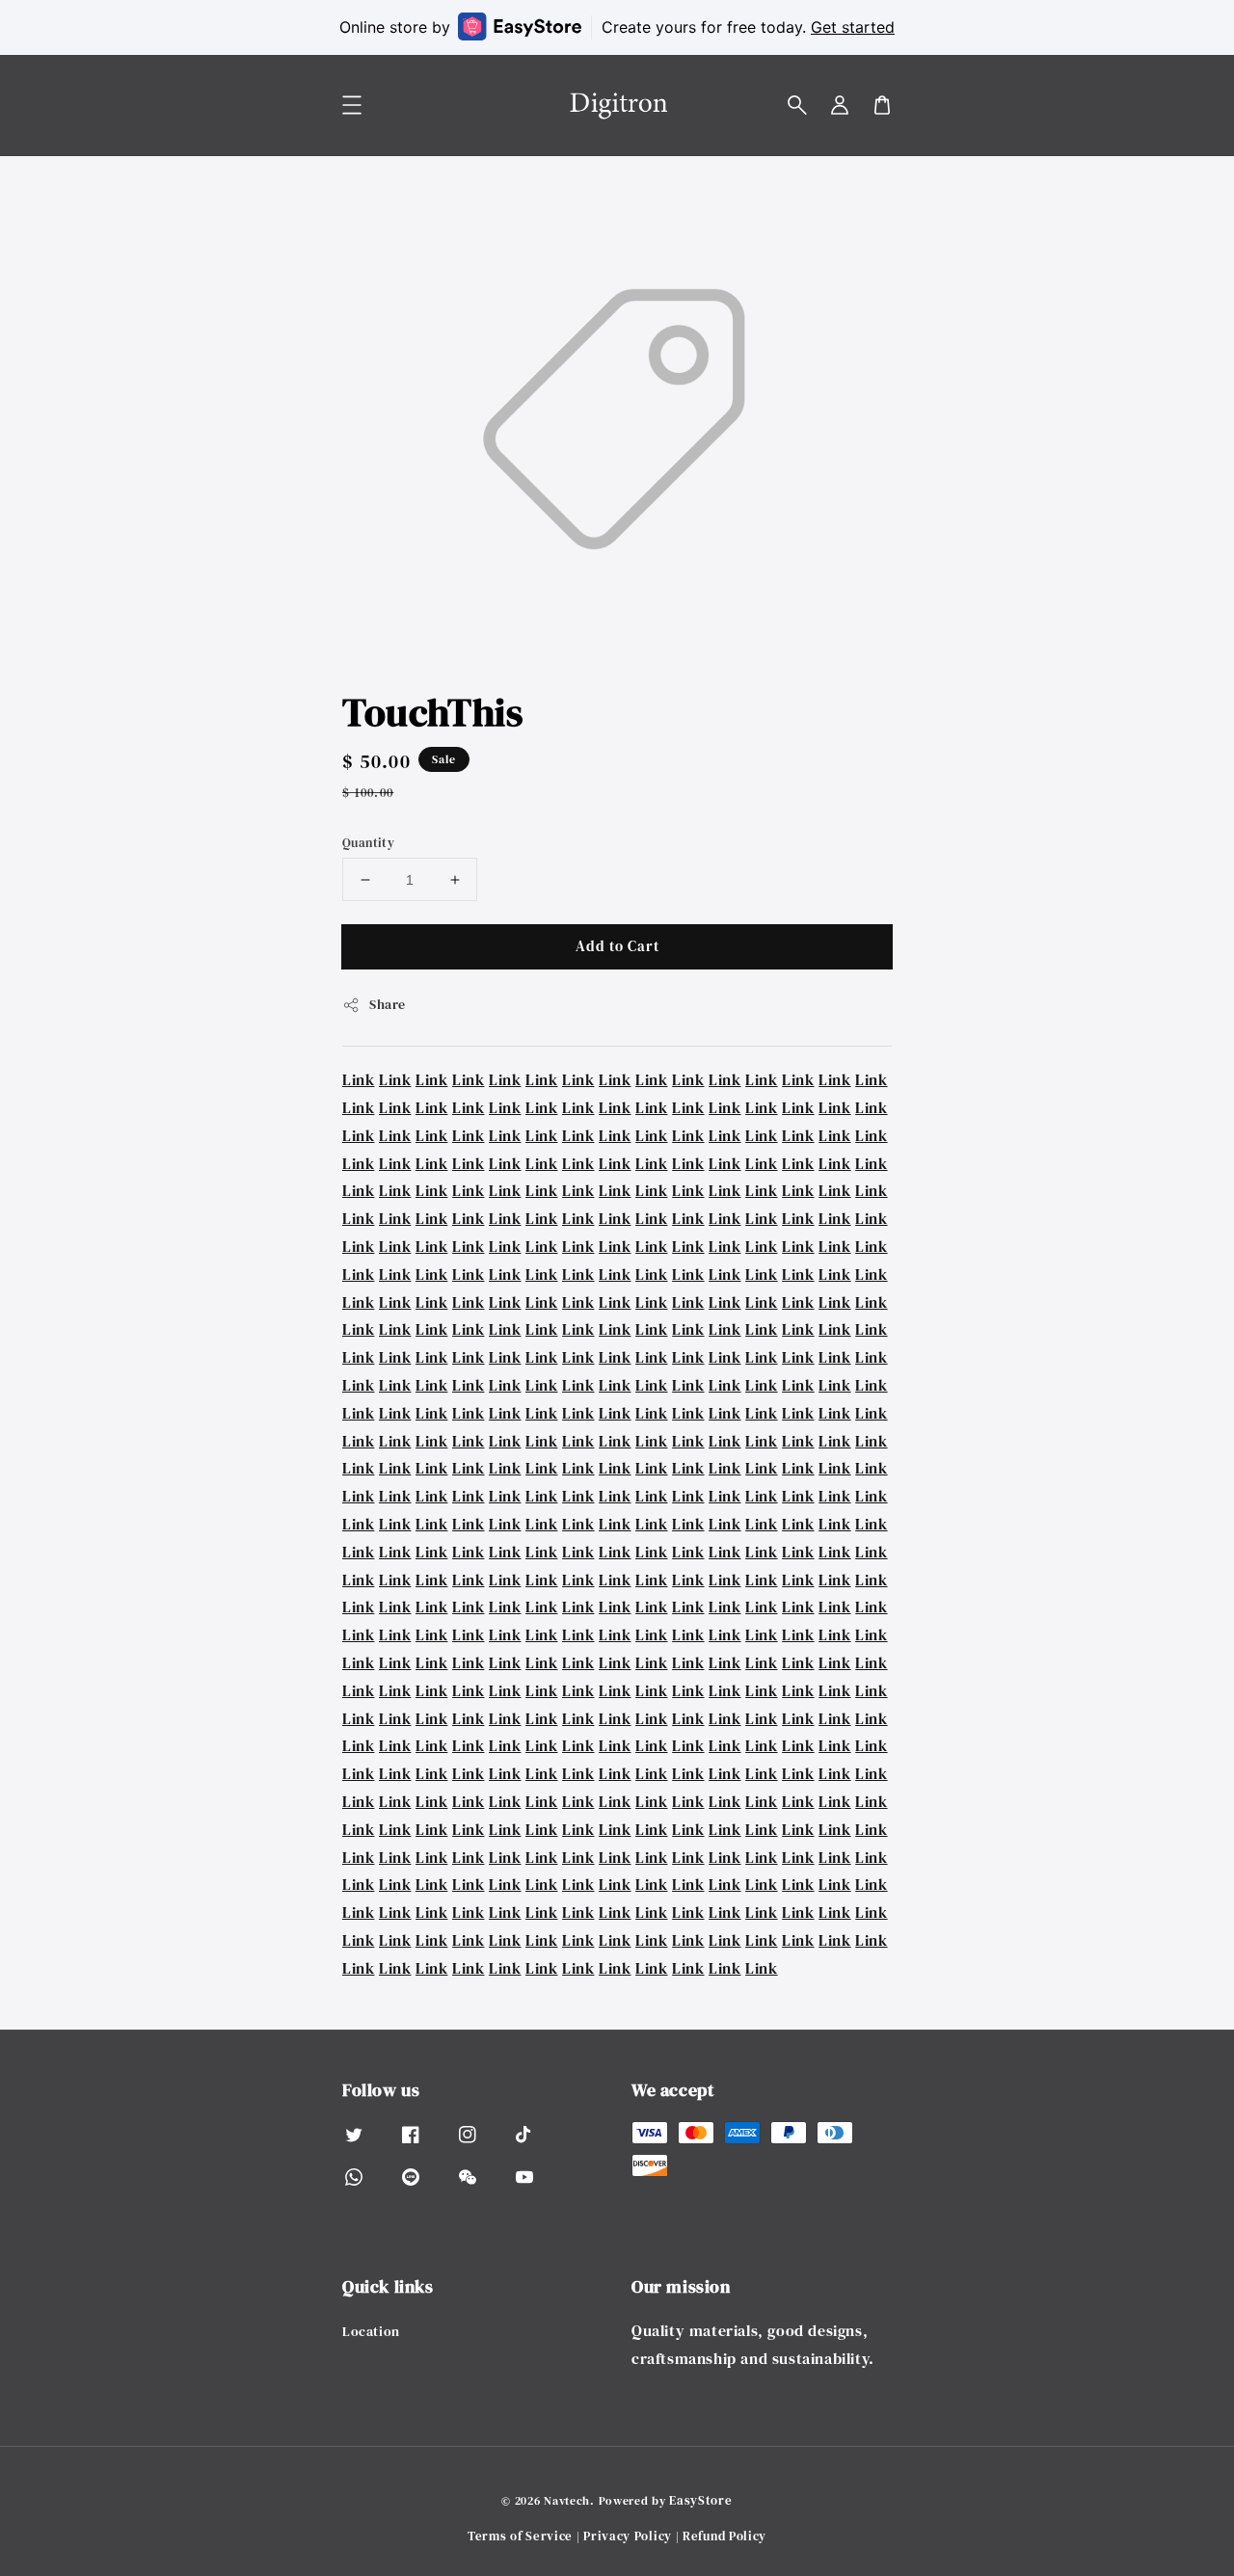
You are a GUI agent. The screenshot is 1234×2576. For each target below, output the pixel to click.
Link (358, 1079)
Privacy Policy (628, 2536)
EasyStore (700, 2500)
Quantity (368, 843)
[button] (797, 105)
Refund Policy (724, 2536)
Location (371, 2332)
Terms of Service (520, 2536)
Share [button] (388, 1004)
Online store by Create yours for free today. (617, 27)
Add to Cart (617, 946)
